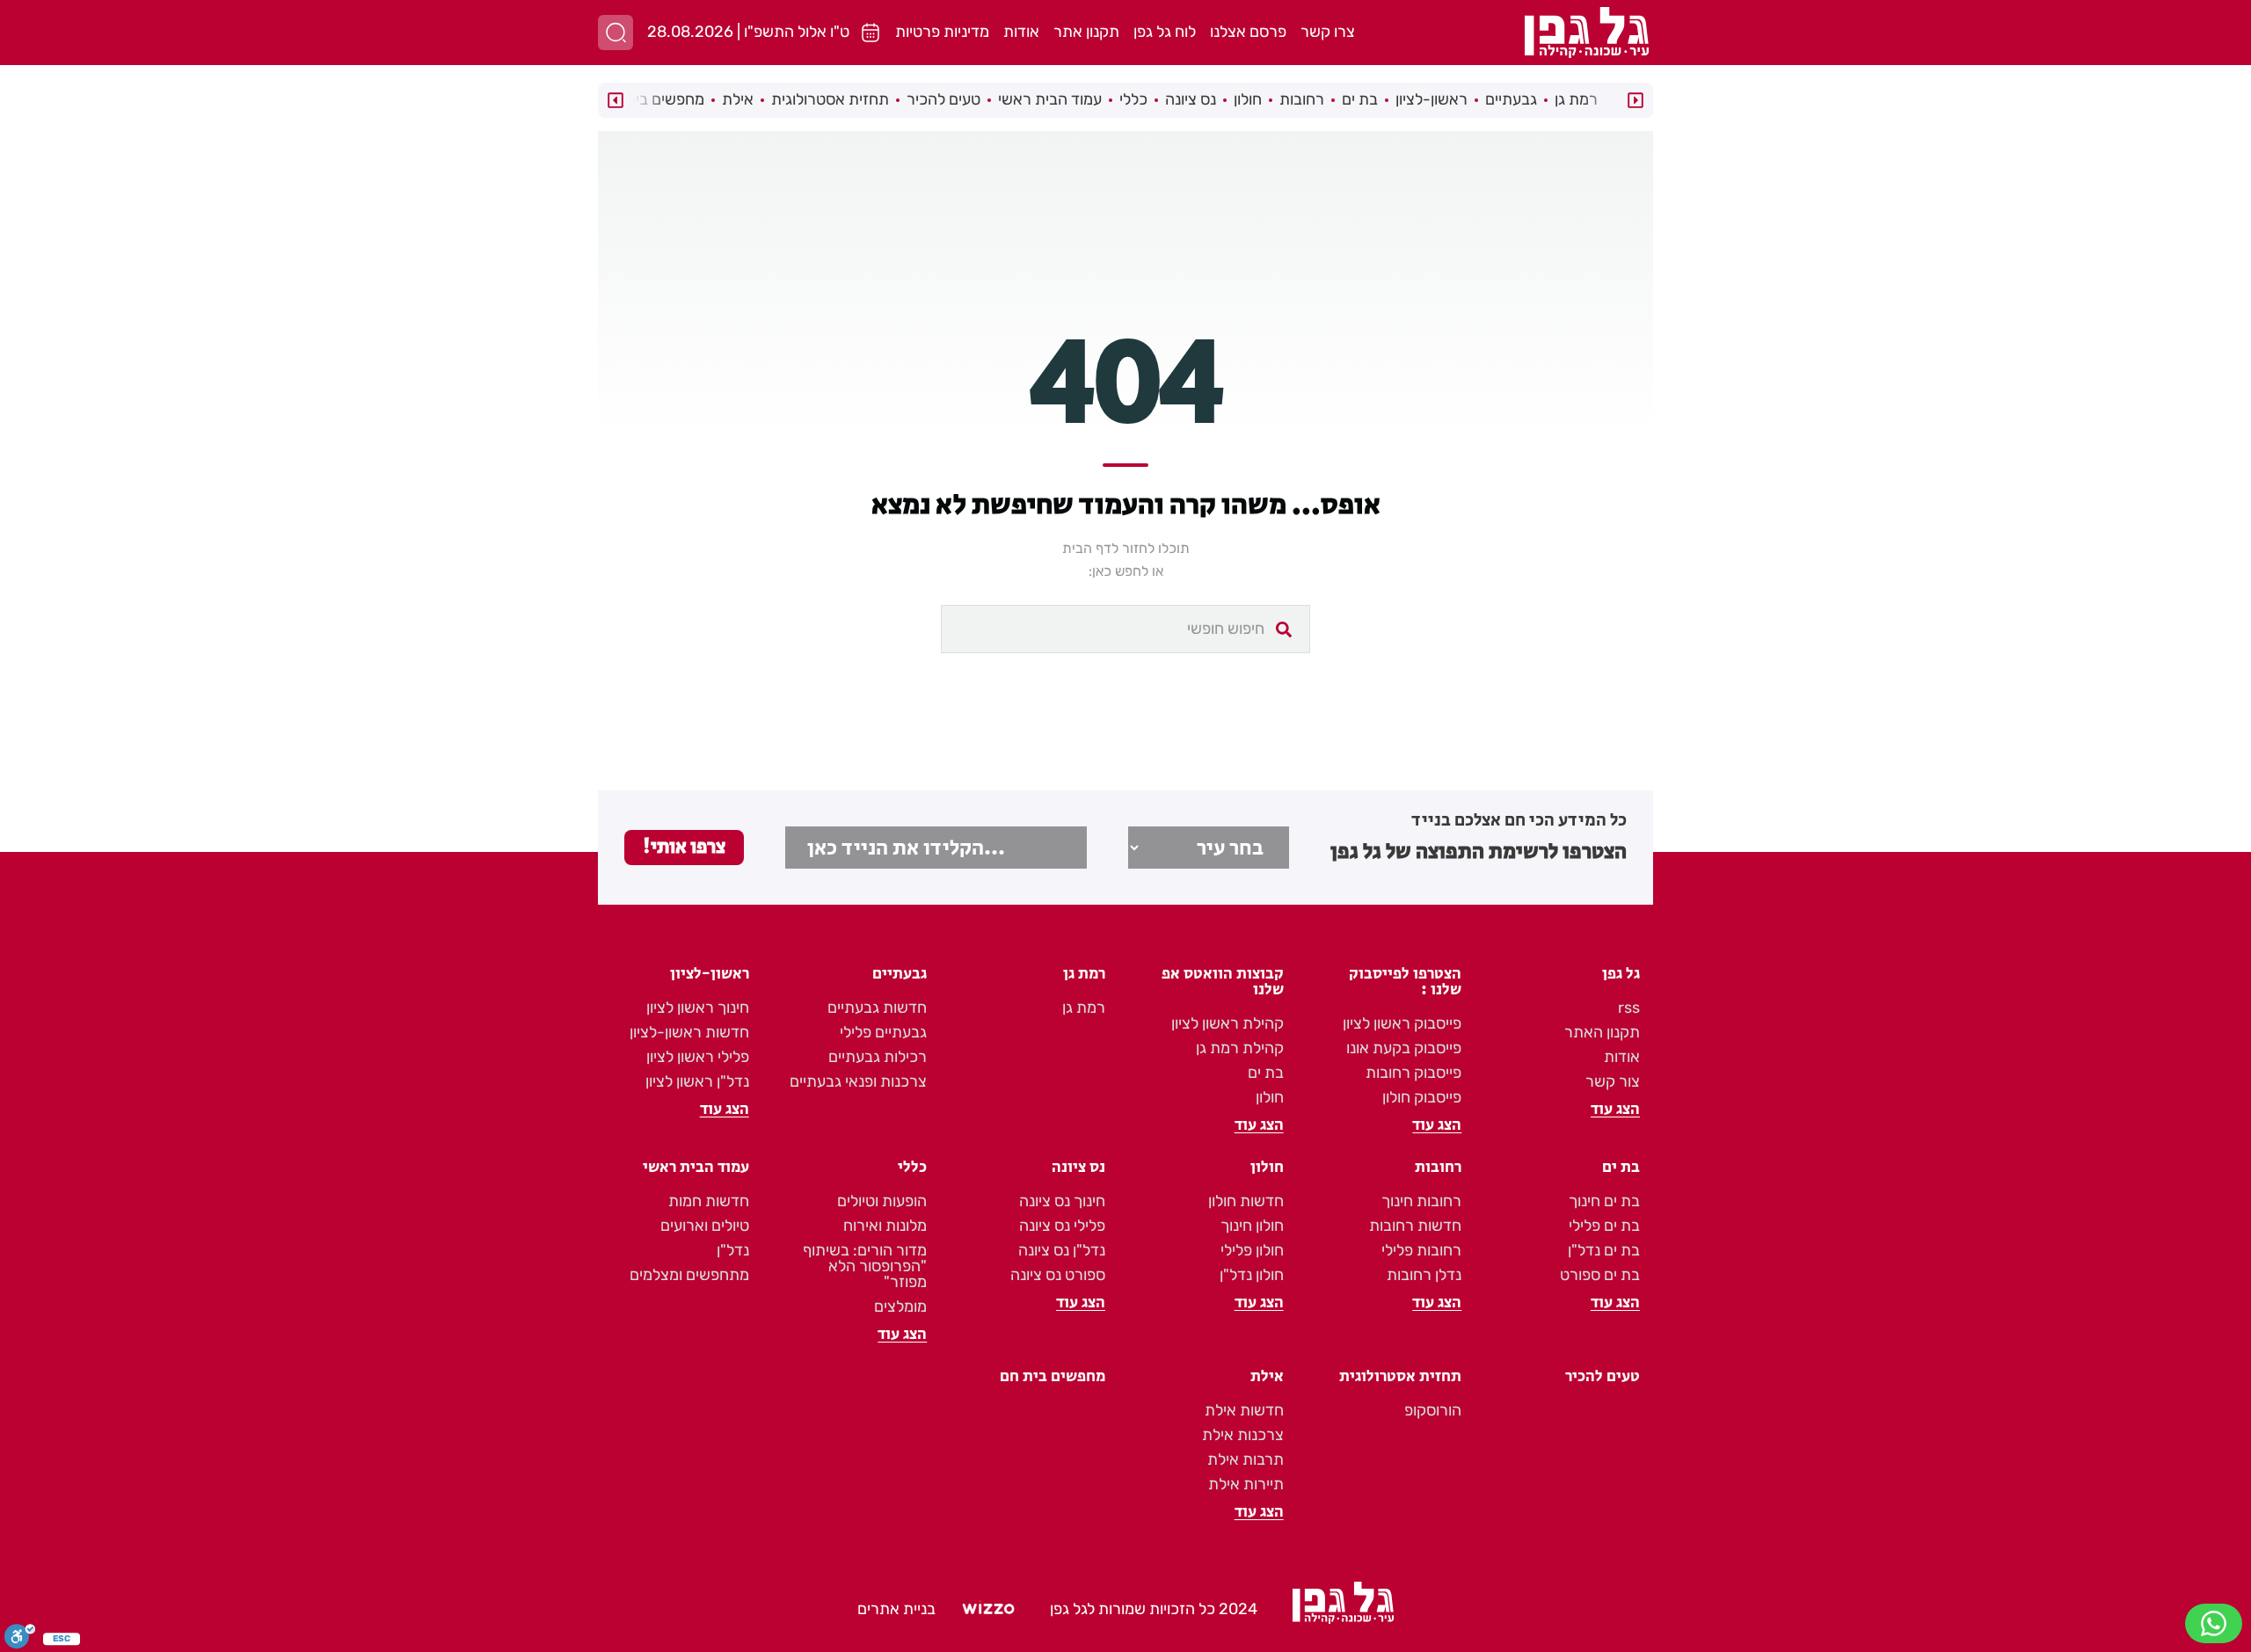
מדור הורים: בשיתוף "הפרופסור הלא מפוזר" (865, 1266)
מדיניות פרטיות (942, 32)
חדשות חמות (709, 1201)
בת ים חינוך (1604, 1201)
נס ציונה (1191, 99)
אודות (1021, 32)
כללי (1133, 99)
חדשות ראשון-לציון (689, 1032)
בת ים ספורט (1600, 1275)
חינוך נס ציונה (1062, 1201)
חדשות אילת (1244, 1410)
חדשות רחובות (1415, 1226)
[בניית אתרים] (988, 1610)
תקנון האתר (1602, 1032)
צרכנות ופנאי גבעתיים (858, 1081)
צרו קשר (1328, 32)
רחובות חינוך (1421, 1201)
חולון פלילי (1252, 1250)
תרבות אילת (1246, 1459)
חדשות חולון (1246, 1201)
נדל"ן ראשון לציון (697, 1081)
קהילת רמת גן (1240, 1048)
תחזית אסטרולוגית (830, 99)
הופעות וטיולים (882, 1201)
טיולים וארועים (705, 1226)
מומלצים (900, 1306)
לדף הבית (1090, 548)
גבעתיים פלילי (883, 1032)
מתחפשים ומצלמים (689, 1275)
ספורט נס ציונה (1058, 1275)
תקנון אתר (1086, 32)
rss (1629, 1008)
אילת (738, 99)
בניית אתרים (896, 1609)
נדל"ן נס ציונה (1062, 1250)
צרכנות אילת (1243, 1435)
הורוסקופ (1433, 1410)
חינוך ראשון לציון (698, 1008)
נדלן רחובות (1424, 1275)
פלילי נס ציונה (1062, 1226)
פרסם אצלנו (1248, 32)
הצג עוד (1615, 1110)
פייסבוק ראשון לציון (1402, 1023)
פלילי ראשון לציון (698, 1057)
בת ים (1360, 99)
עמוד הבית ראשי (1050, 99)
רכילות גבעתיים (878, 1057)
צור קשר (1613, 1081)
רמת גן (1576, 99)
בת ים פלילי (1604, 1226)
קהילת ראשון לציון (1227, 1023)
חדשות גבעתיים (877, 1008)
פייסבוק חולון (1422, 1097)
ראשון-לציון (1431, 99)
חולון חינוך (1252, 1226)
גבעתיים (1511, 99)
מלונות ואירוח (885, 1226)
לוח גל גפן (1165, 32)
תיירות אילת (1246, 1484)
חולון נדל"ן (1252, 1275)
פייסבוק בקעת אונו (1404, 1048)
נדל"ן (733, 1250)
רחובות (1302, 99)
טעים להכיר (943, 99)
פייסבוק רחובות (1413, 1073)
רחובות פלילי (1421, 1250)
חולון (1248, 99)
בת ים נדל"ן (1604, 1250)
